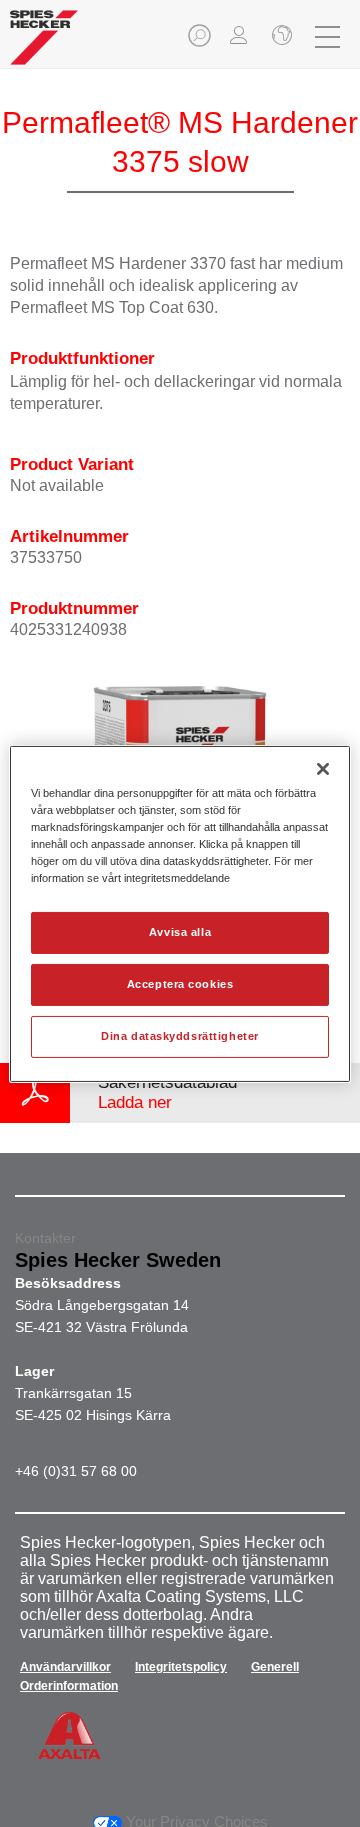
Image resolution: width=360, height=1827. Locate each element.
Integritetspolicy (181, 1667)
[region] (180, 913)
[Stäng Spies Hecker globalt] (280, 37)
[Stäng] (323, 768)
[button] (201, 41)
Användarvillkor (65, 1667)
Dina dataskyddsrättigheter (180, 1036)
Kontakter (45, 1238)
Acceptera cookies (180, 984)
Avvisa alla (180, 932)
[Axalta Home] (44, 45)
